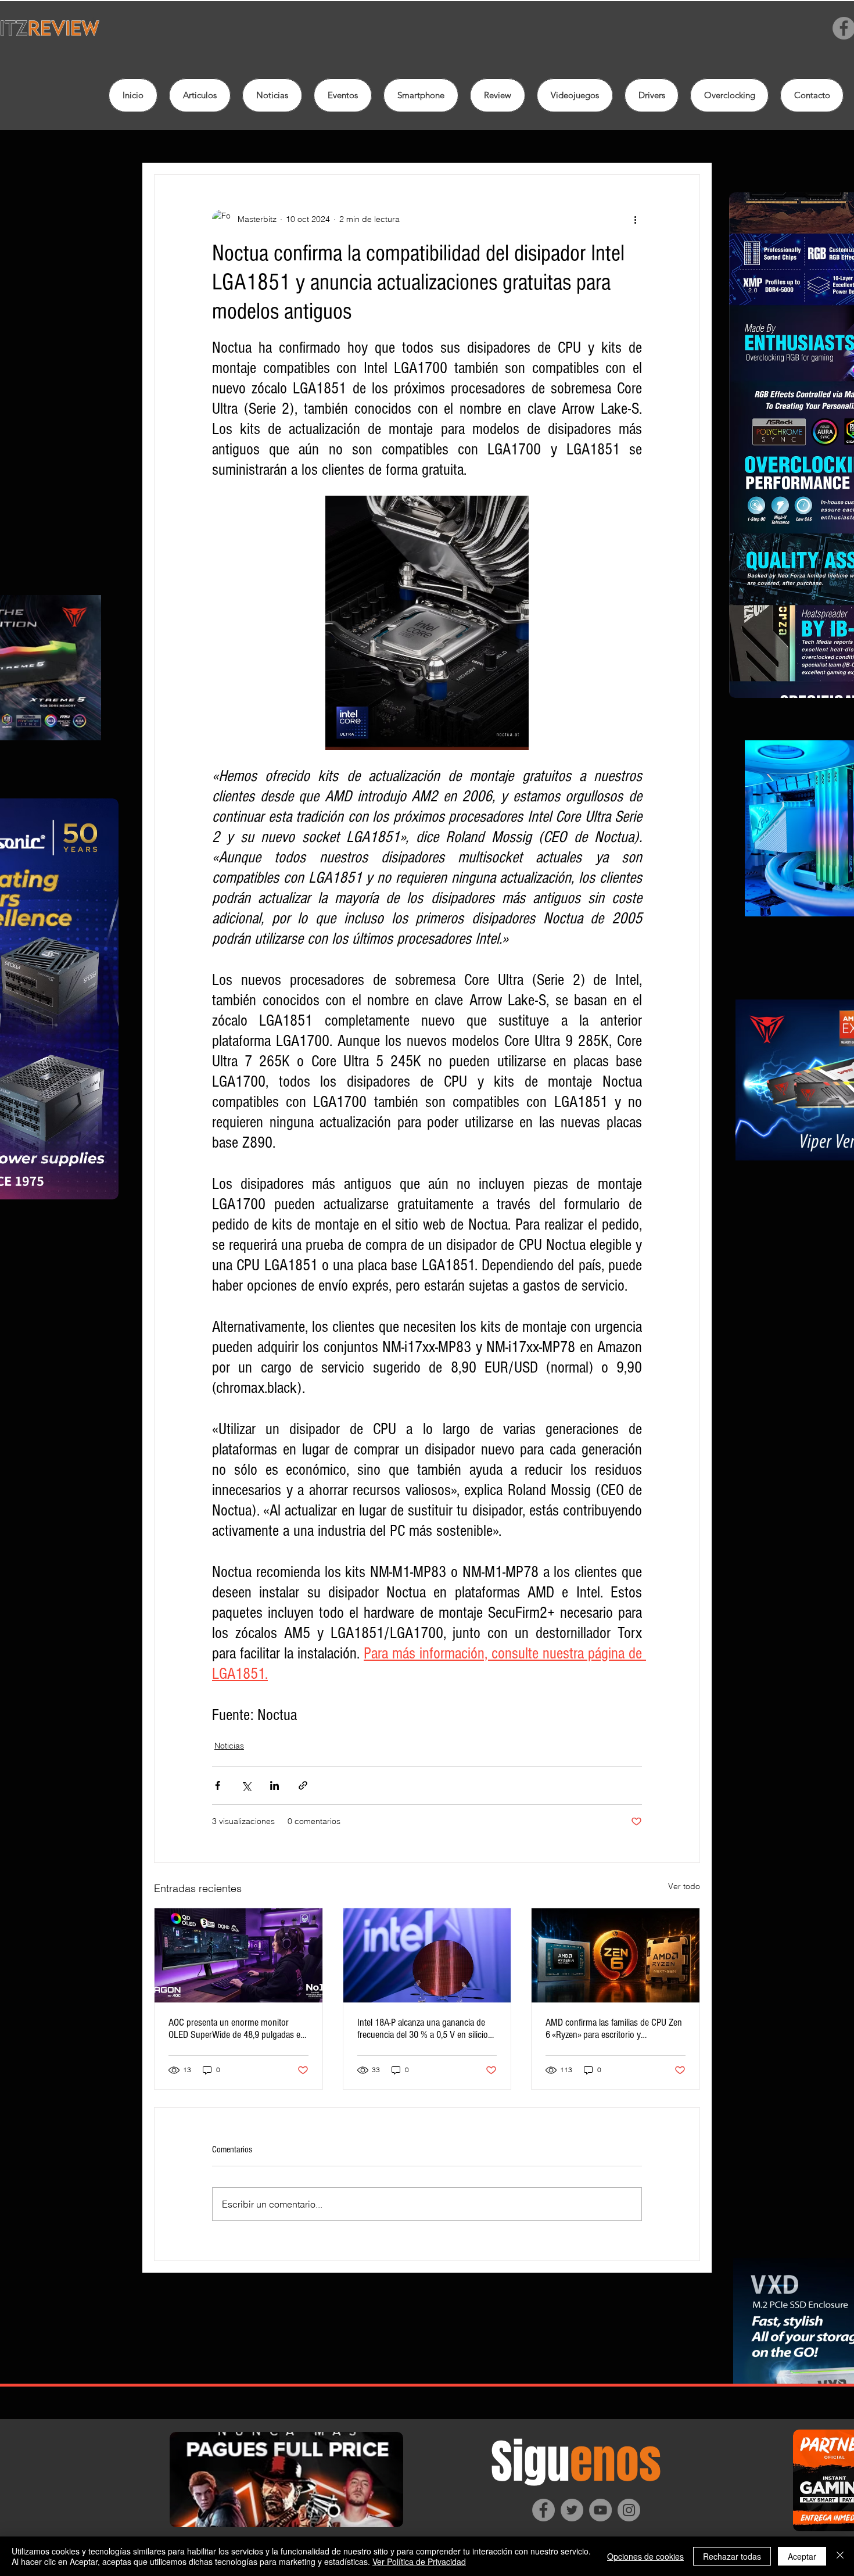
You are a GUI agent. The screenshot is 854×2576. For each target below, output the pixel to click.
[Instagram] (629, 2510)
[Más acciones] (635, 219)
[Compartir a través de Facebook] (218, 1785)
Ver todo (684, 1886)
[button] (498, 95)
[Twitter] (572, 2510)
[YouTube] (600, 2510)
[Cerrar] (840, 2556)
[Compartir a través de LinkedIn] (274, 1785)
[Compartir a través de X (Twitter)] (246, 1785)
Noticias (229, 1746)
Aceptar (802, 2556)
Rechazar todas (732, 2556)
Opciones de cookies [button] (645, 2556)
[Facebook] (543, 2510)
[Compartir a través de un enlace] (303, 1785)
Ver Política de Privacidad (419, 2561)
